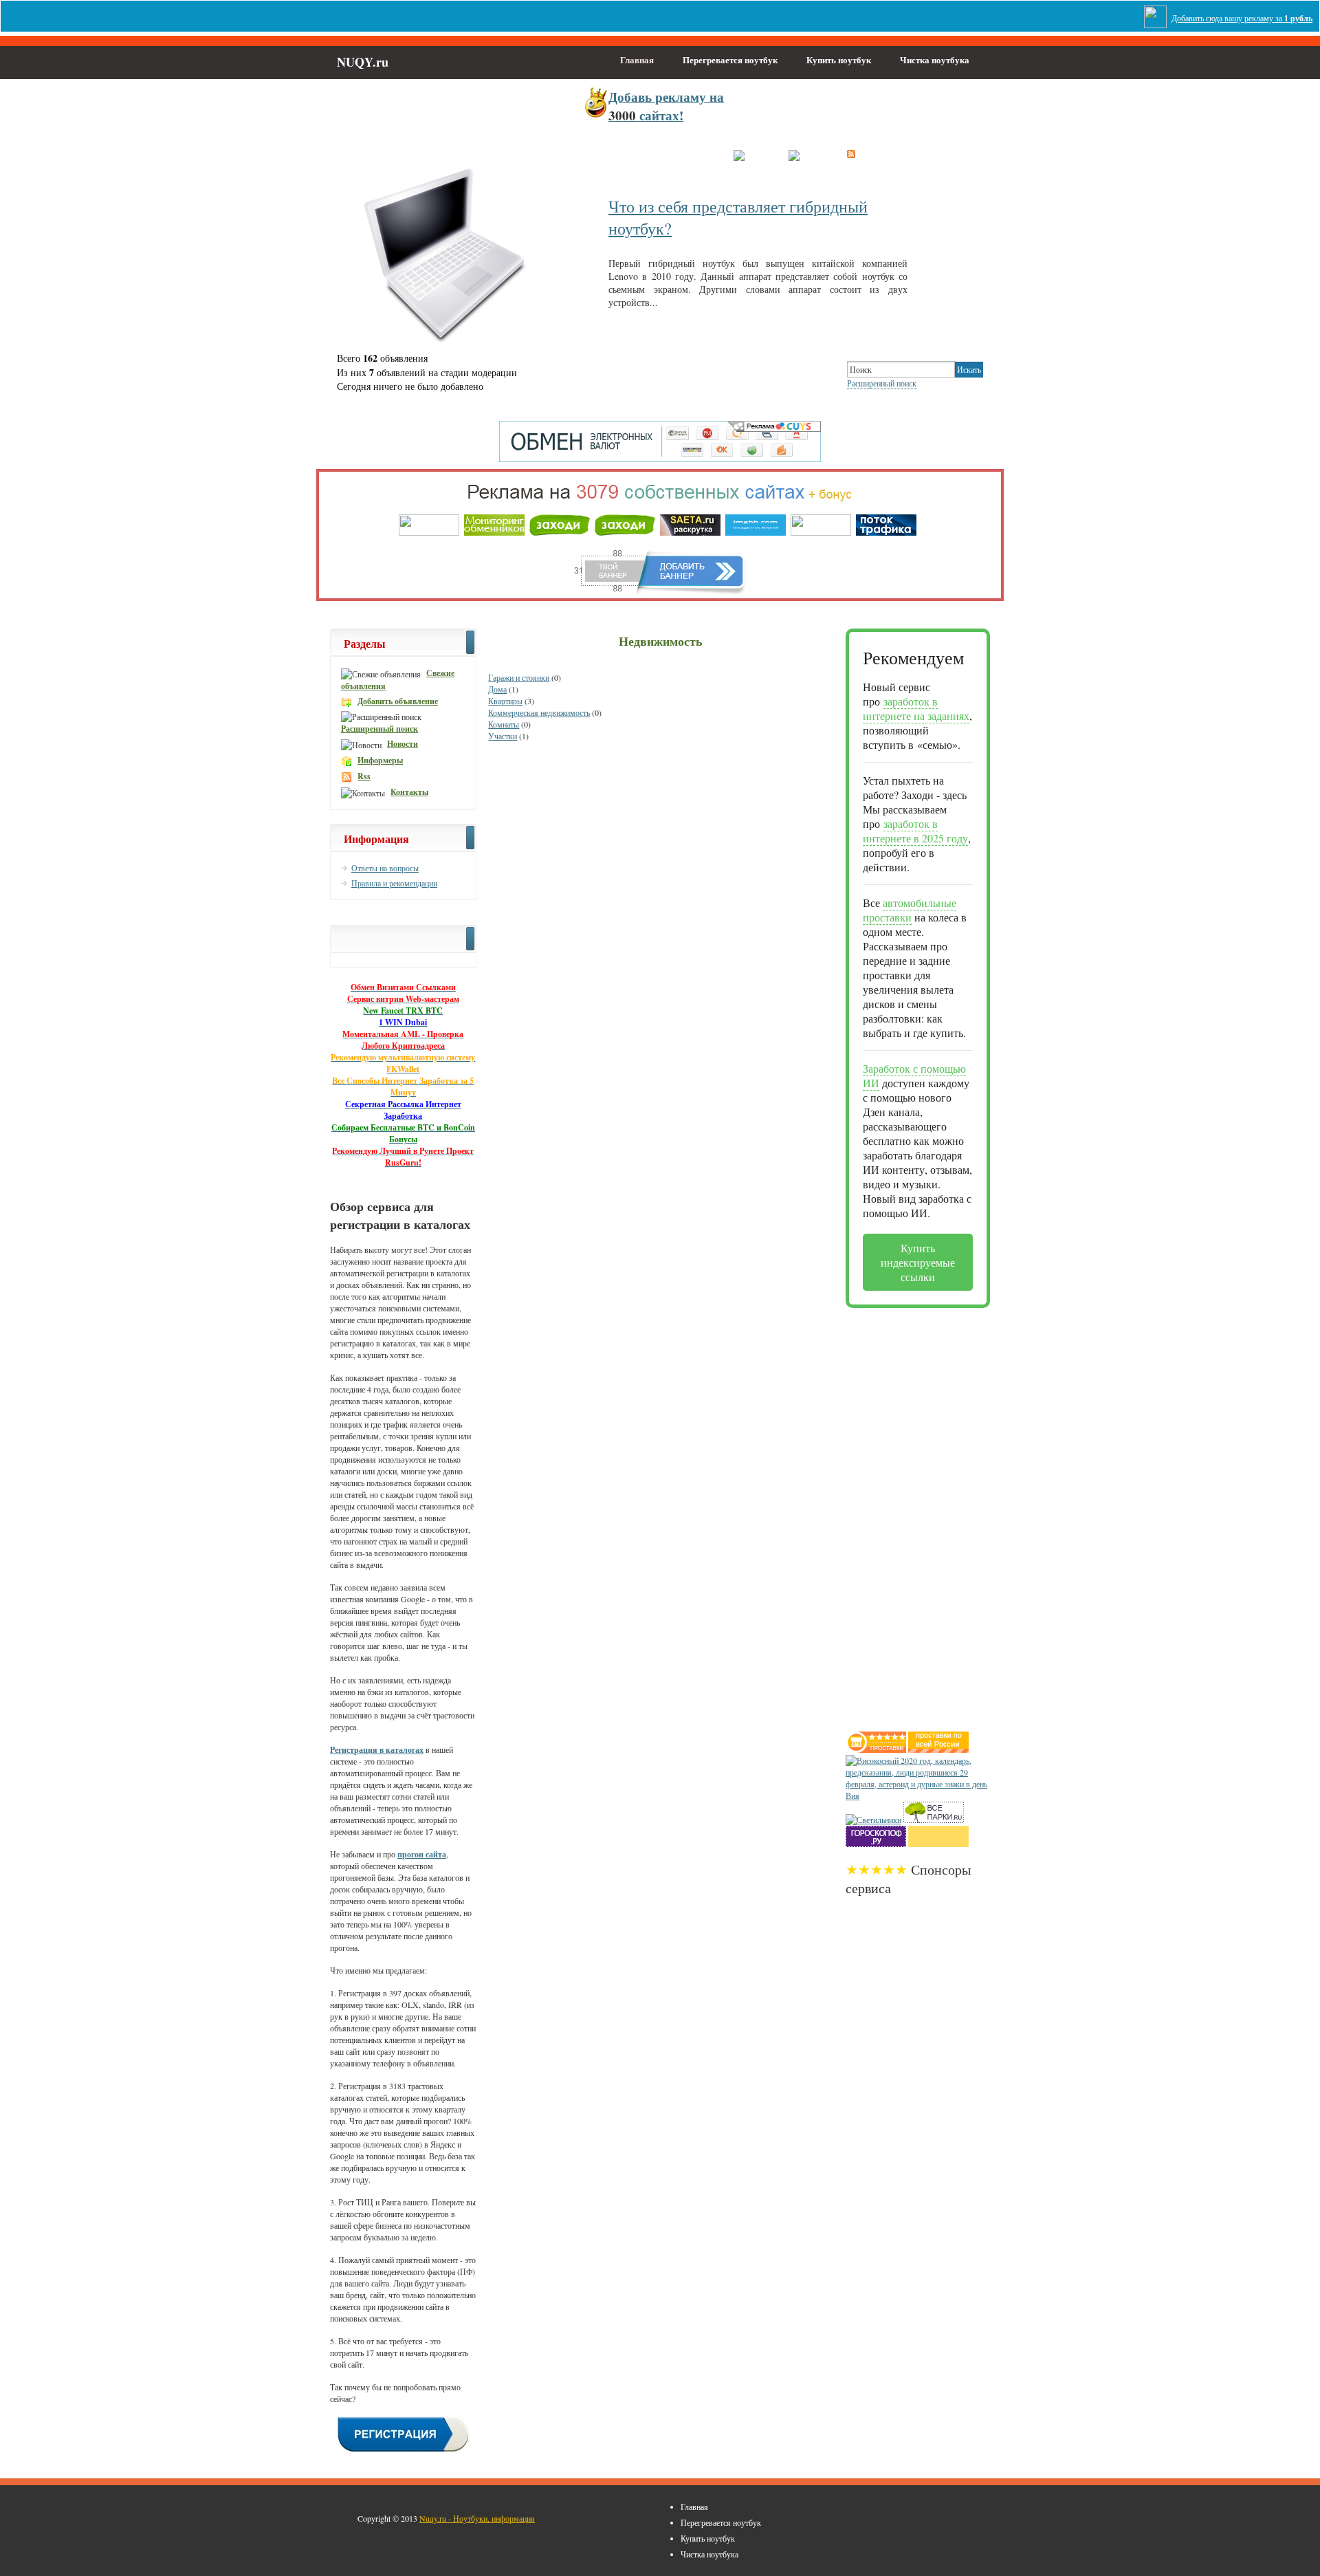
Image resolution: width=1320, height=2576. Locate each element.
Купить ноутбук (839, 59)
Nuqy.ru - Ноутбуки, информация (477, 2518)
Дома (497, 689)
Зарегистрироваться (675, 156)
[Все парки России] (934, 1820)
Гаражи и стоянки (519, 677)
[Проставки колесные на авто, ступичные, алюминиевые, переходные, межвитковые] (938, 1749)
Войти (605, 156)
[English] (807, 154)
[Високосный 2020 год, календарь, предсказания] (918, 1795)
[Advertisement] (901, 1514)
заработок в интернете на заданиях (916, 708)
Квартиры (505, 701)
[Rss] (851, 154)
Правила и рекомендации (394, 883)
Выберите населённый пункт (519, 156)
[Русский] (754, 154)
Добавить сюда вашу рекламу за (1242, 18)
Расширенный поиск (882, 383)
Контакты (409, 792)
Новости (403, 744)
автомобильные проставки (910, 910)
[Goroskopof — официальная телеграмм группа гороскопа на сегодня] (876, 1844)
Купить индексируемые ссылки (918, 1262)
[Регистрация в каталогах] (403, 2450)
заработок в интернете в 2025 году (915, 831)
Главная (637, 59)
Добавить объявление (398, 701)
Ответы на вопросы (385, 868)
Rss (364, 776)
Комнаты (504, 724)
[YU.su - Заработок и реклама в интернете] (938, 1844)
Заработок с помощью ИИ (914, 1076)
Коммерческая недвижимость (539, 712)
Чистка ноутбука (935, 59)
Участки (503, 736)
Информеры (380, 760)
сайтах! (666, 106)
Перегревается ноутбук (730, 59)
